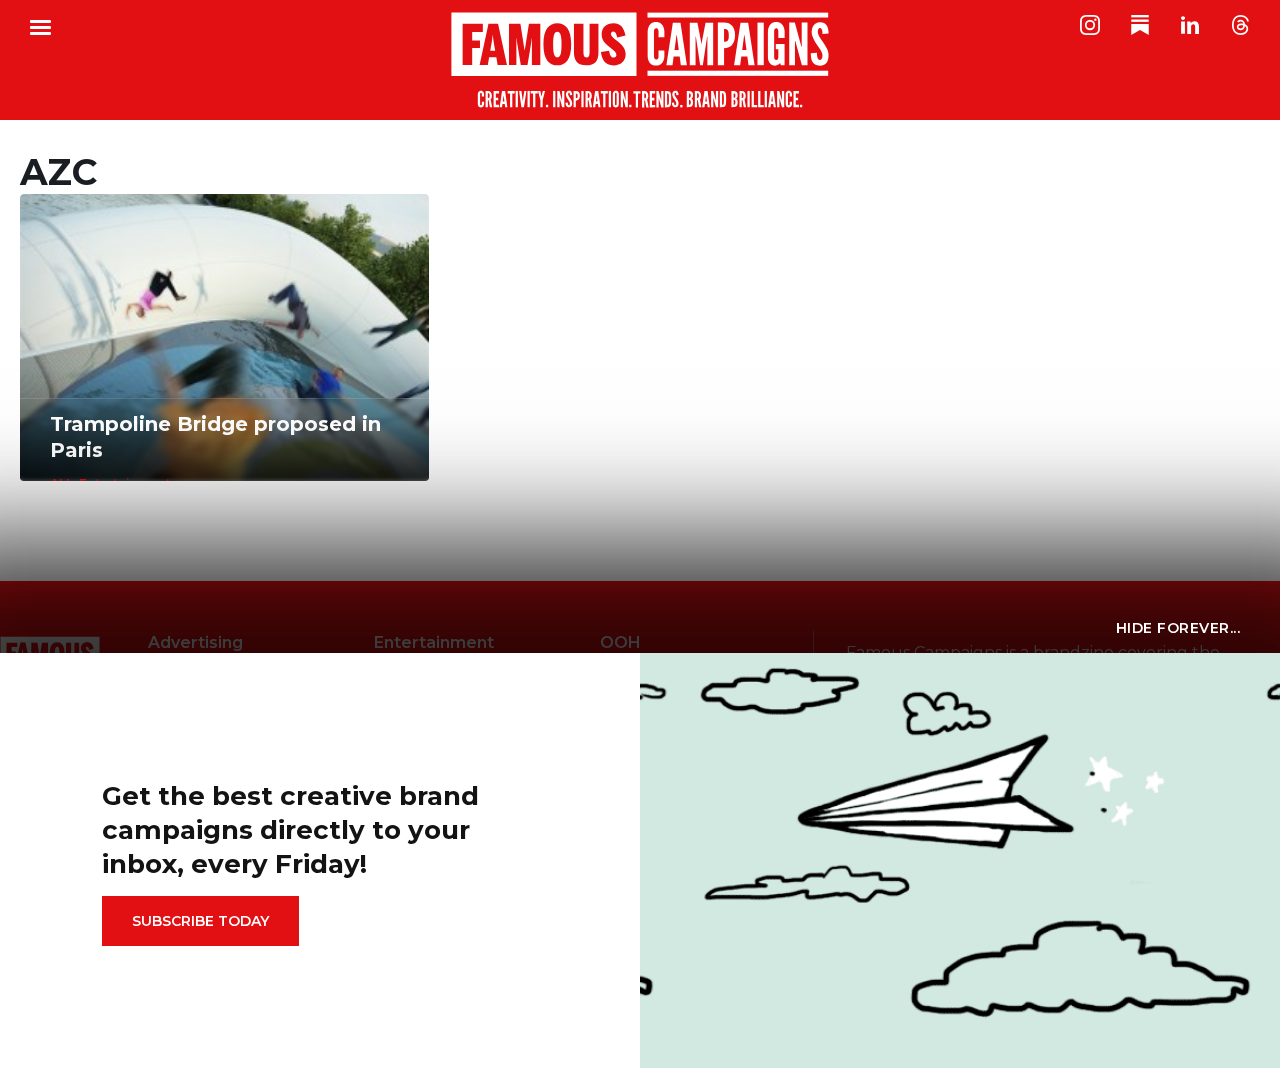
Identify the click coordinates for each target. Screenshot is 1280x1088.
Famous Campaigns (640, 60)
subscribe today (200, 921)
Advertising (195, 642)
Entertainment (434, 642)
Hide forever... (1178, 628)
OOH (620, 642)
